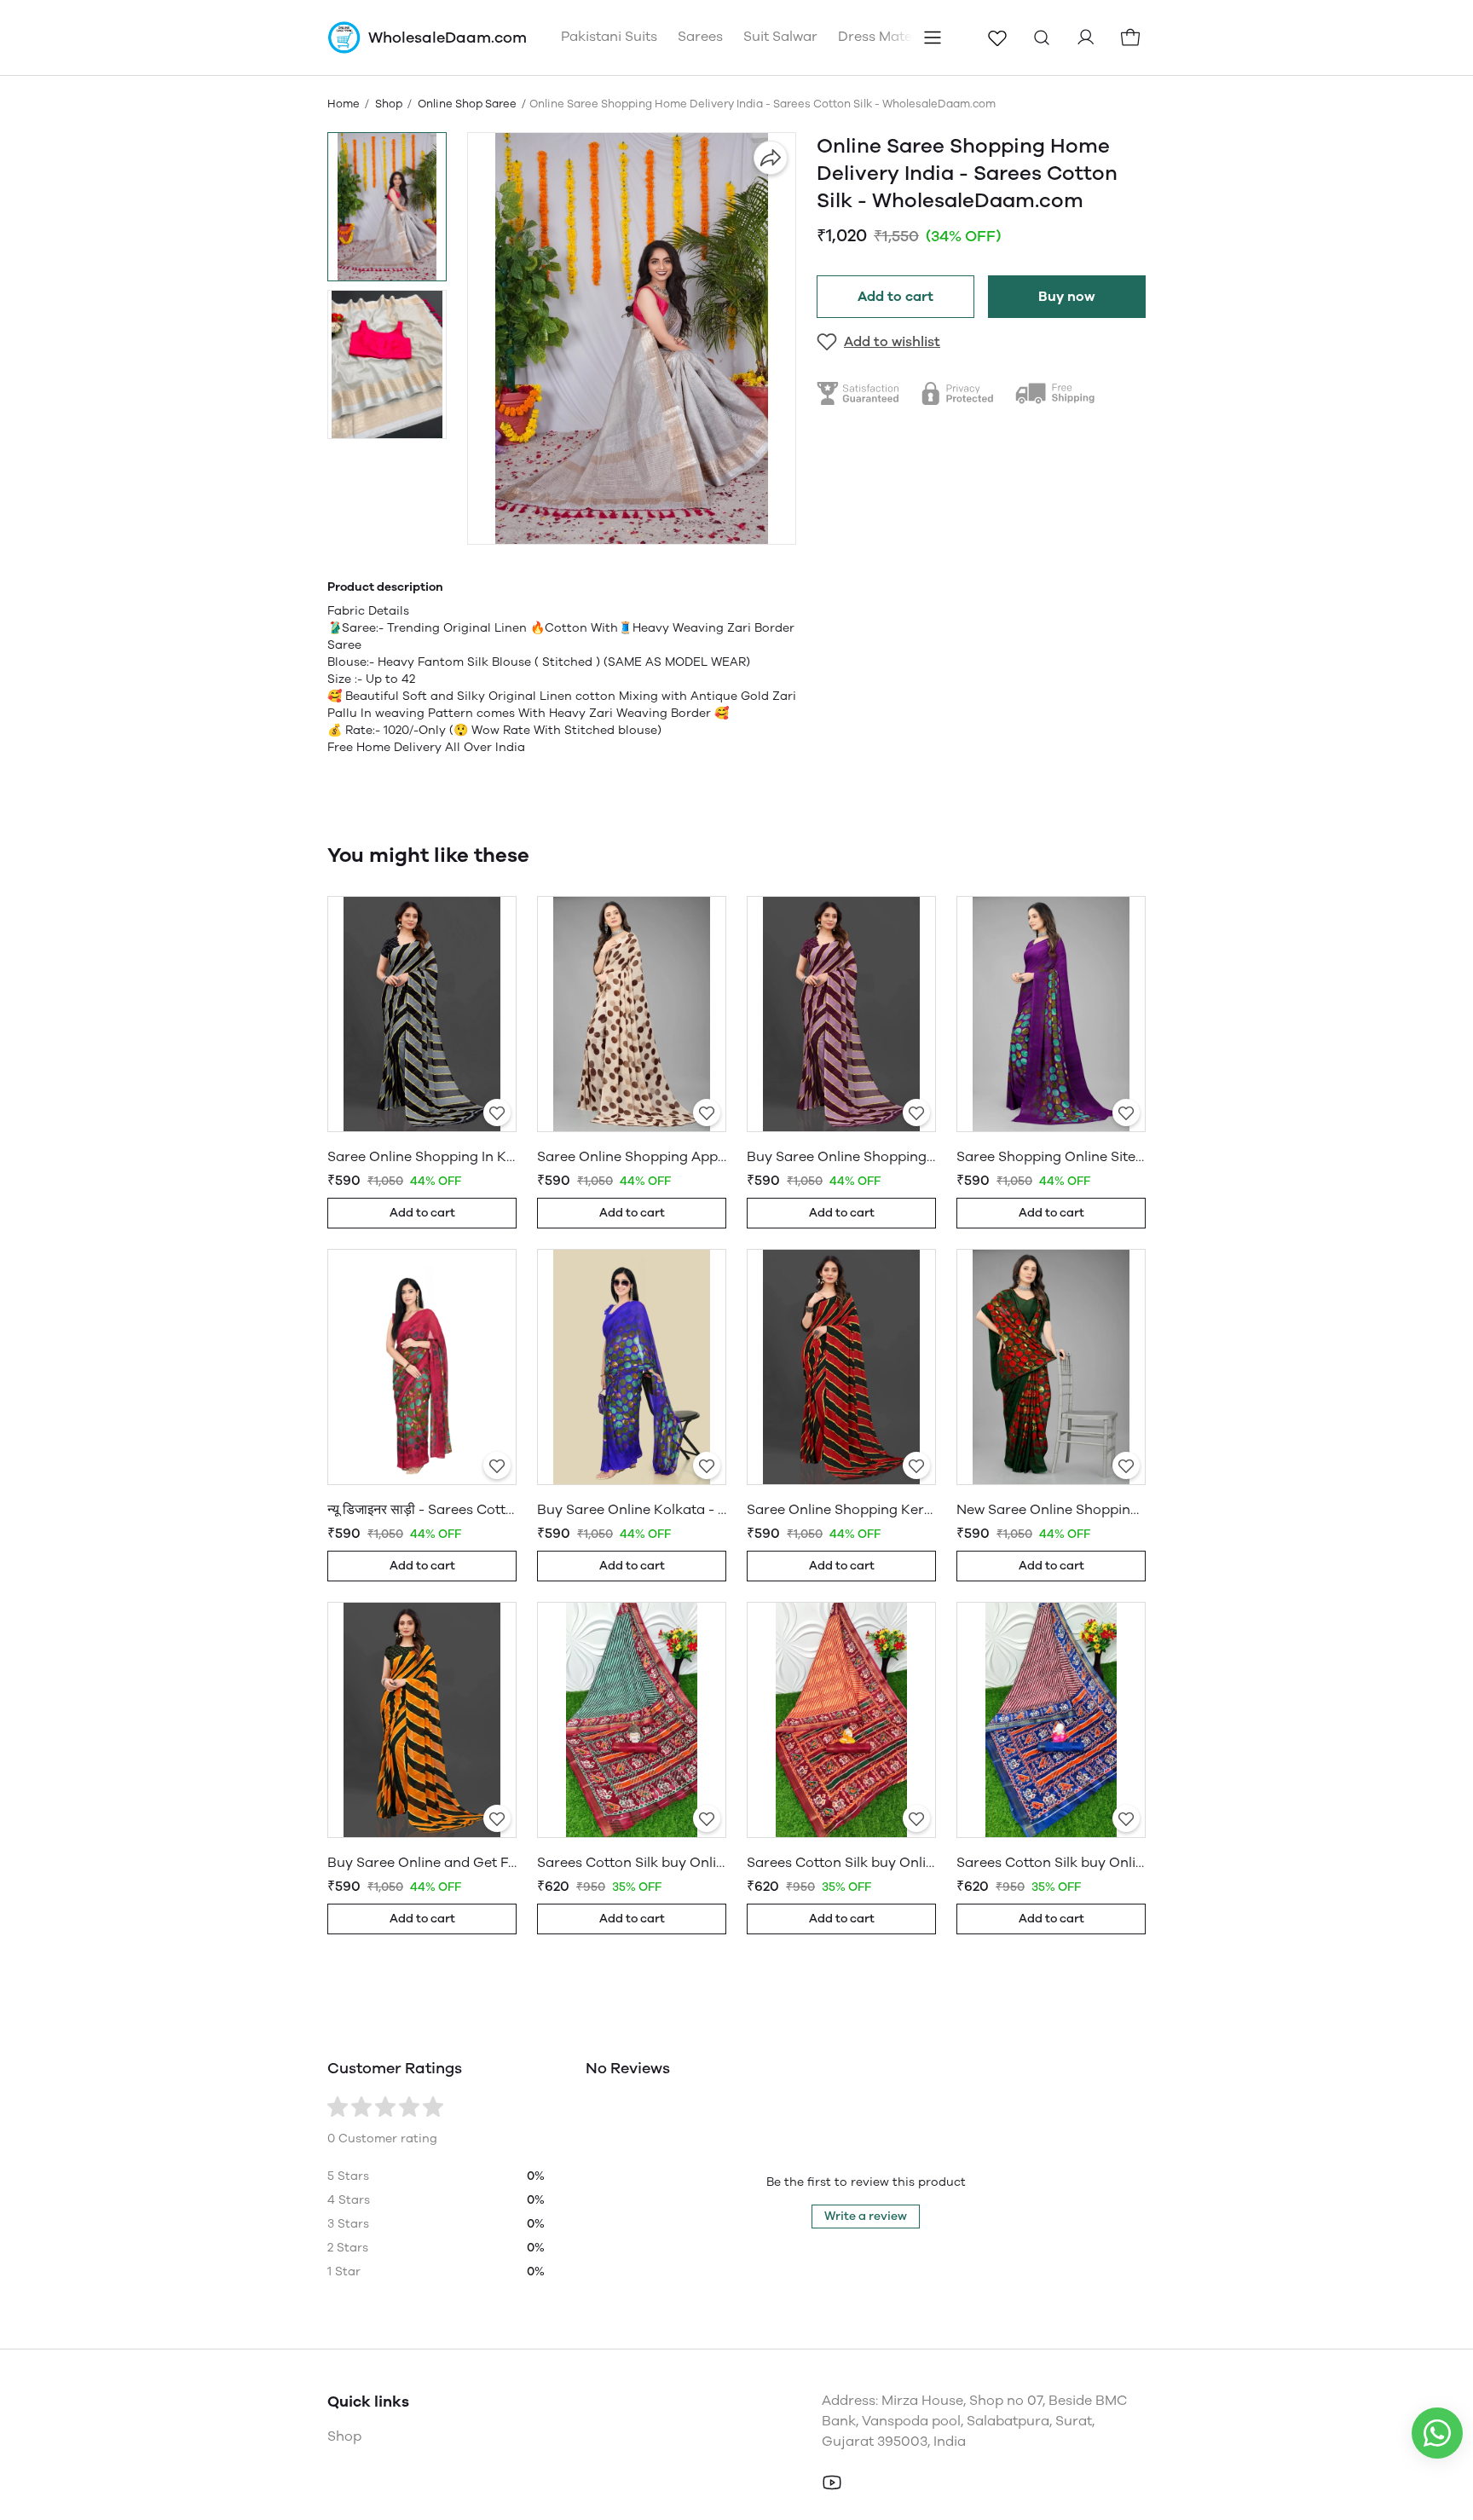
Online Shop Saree (467, 104)
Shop (389, 104)
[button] (387, 207)
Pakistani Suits (609, 36)
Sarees (700, 36)
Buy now (1067, 296)
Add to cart (895, 296)
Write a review (866, 2216)
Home (344, 104)
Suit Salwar (780, 36)
